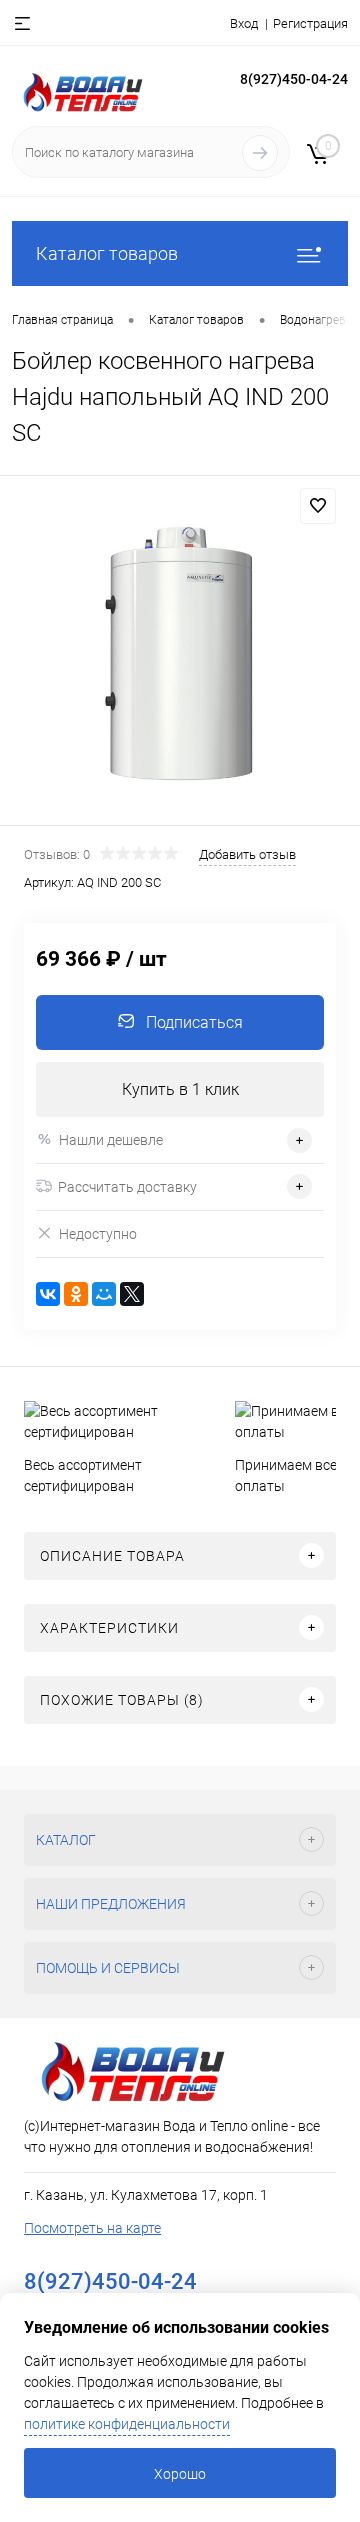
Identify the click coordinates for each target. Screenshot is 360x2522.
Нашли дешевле (111, 1140)
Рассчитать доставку (127, 1187)
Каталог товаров (107, 253)
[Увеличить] (180, 653)
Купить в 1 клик (180, 1089)
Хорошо (180, 2474)
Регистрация (310, 23)
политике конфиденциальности (127, 2424)
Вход (244, 23)
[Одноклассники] (76, 1294)
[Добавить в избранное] (318, 506)
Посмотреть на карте (92, 2228)
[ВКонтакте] (48, 1294)
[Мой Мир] (104, 1294)
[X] (132, 1294)
